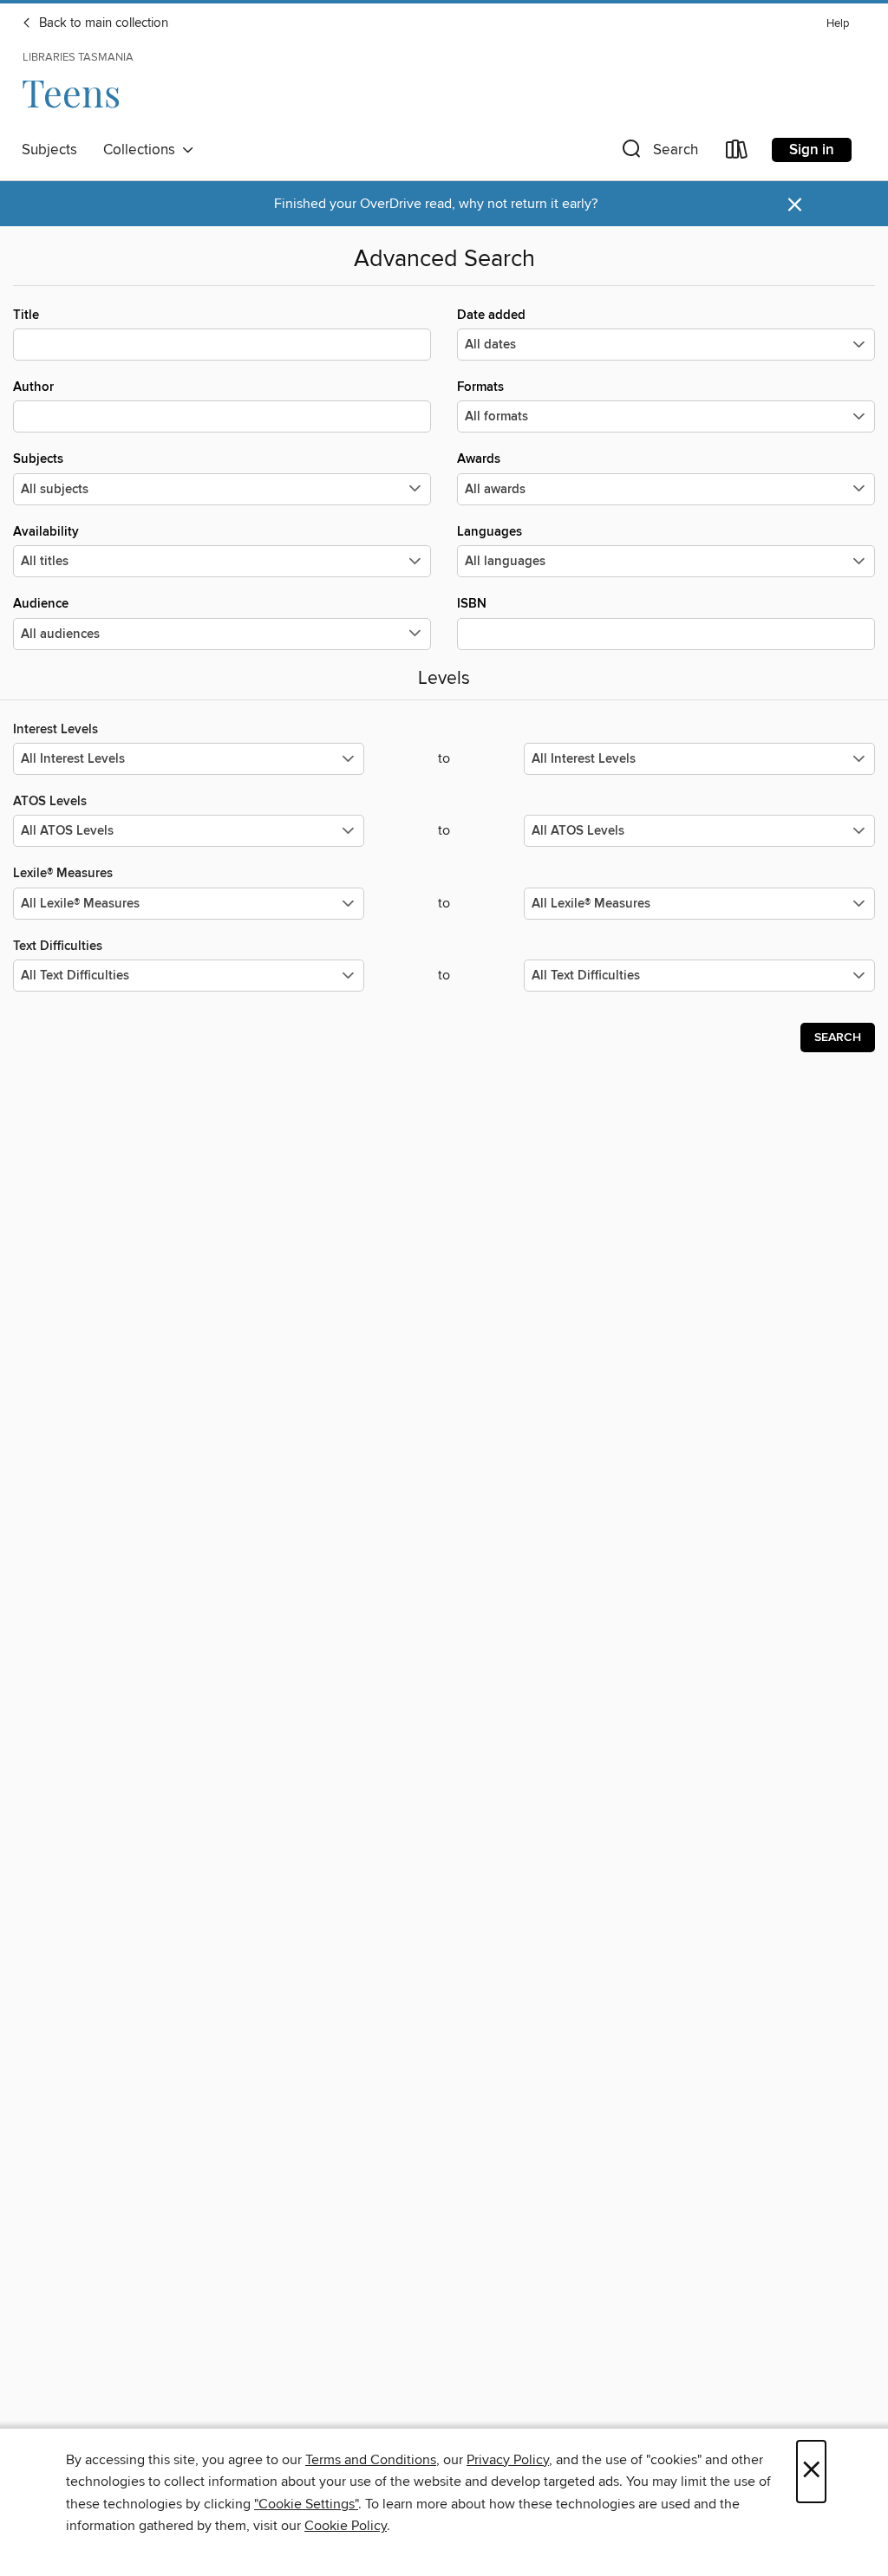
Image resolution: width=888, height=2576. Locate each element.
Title (26, 315)
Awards (479, 459)
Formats (480, 387)
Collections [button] (143, 150)
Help (838, 24)
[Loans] (737, 153)
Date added (491, 315)
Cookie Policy (346, 2526)
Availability (46, 532)
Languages (490, 532)
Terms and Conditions (371, 2460)
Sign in (812, 150)
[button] (658, 153)
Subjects (49, 150)
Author (33, 387)
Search (838, 1038)
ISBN (472, 604)
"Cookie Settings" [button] (306, 2504)
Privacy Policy (508, 2460)
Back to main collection (102, 23)
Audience (41, 604)
